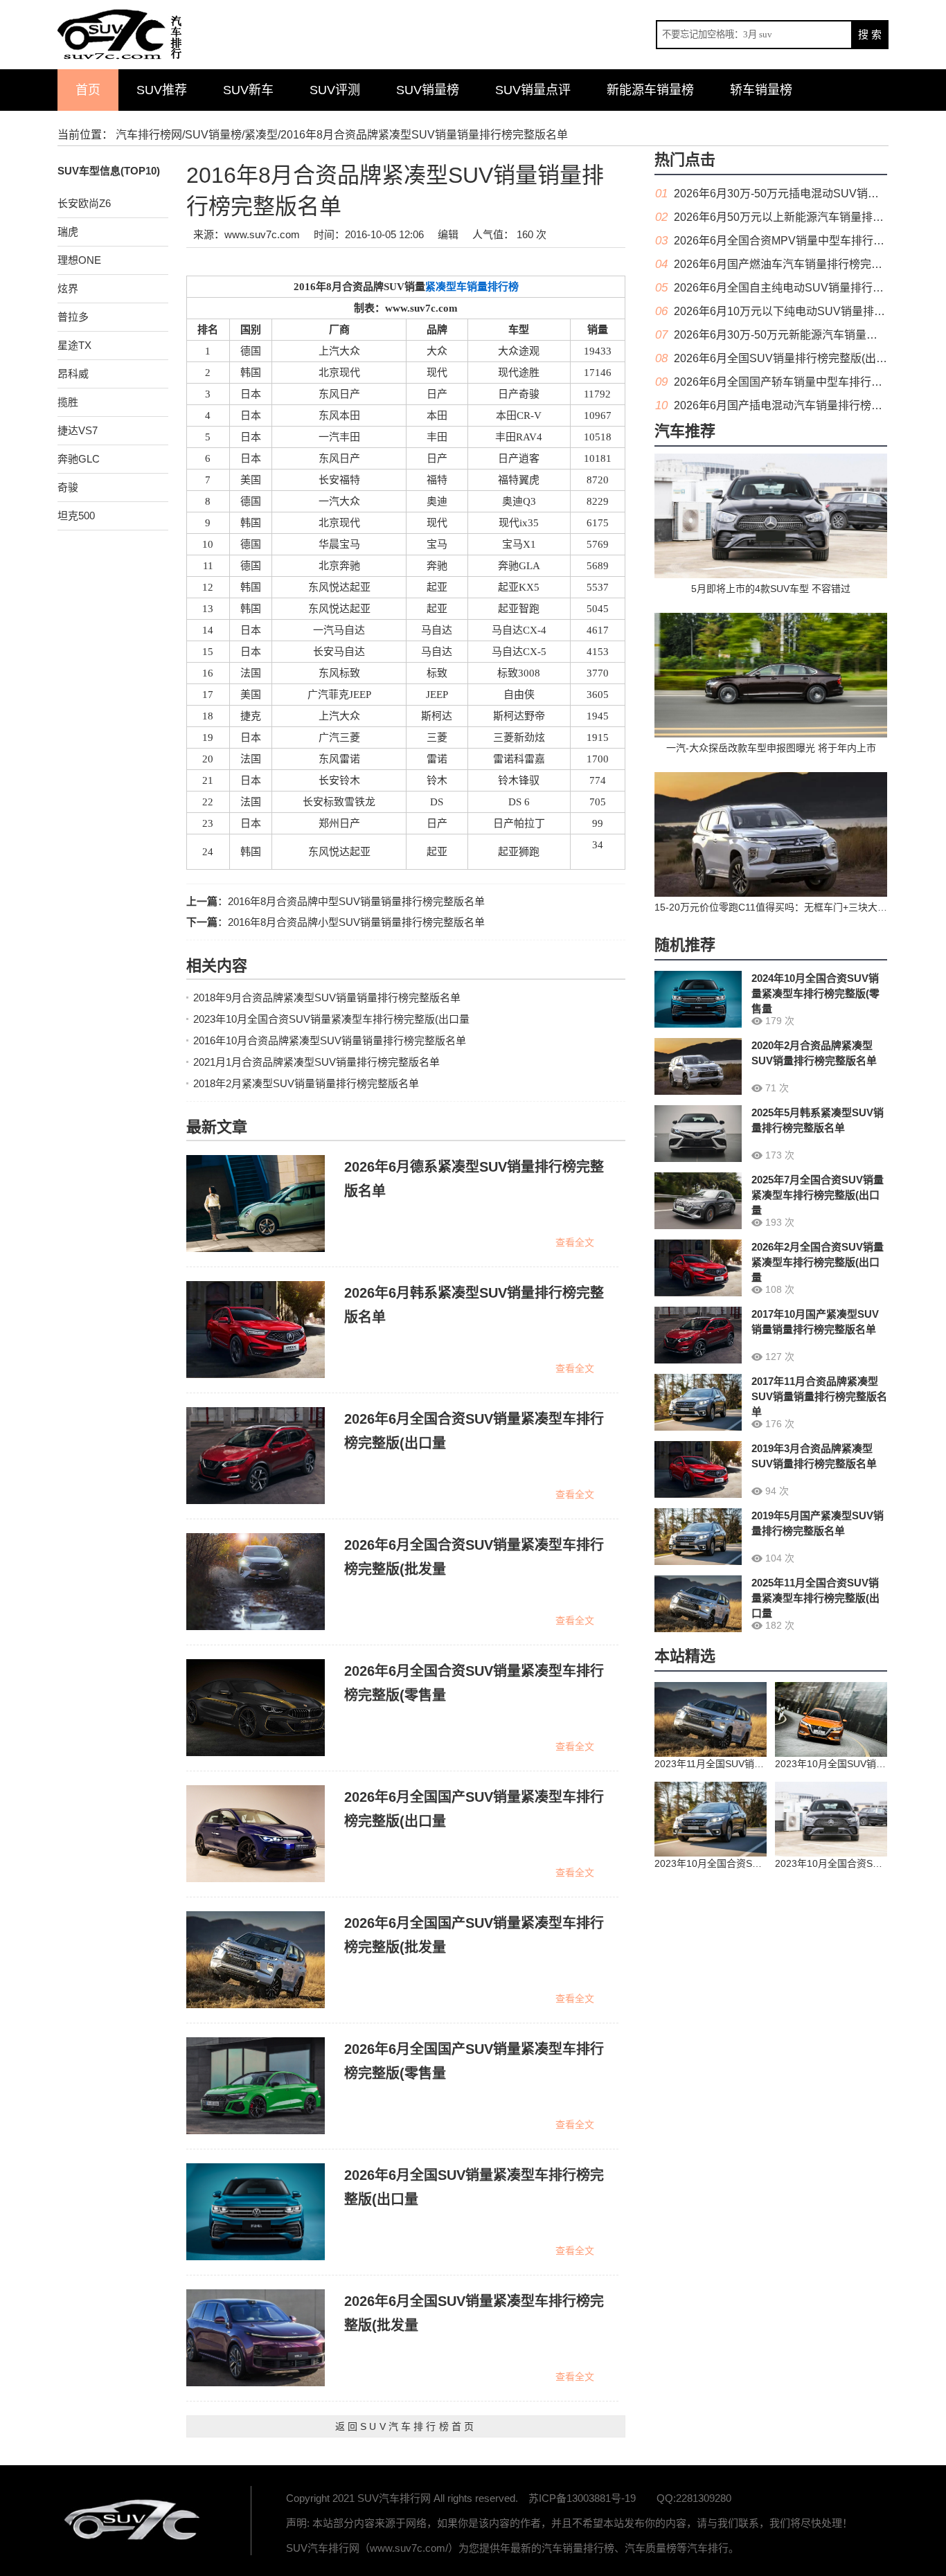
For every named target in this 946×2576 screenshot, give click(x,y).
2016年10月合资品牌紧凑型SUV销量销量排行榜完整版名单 (330, 1040)
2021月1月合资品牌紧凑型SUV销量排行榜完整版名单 (316, 1062)
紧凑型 (261, 135)
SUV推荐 (162, 90)
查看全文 (575, 1242)
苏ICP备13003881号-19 (582, 2498)
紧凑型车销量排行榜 (472, 287)
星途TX (74, 345)
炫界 (68, 288)
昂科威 (73, 374)
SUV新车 (248, 90)
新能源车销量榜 (650, 90)
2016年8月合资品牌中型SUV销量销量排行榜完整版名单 (356, 901)
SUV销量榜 (428, 90)
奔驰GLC (79, 459)
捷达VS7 (78, 430)
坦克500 (76, 516)
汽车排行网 (134, 2521)
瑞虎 (68, 232)
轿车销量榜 (761, 90)
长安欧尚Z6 (84, 203)
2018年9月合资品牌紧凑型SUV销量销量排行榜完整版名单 (327, 998)
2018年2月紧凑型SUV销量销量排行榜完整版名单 (306, 1083)
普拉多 (73, 317)
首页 (88, 90)
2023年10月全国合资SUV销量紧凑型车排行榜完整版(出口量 (331, 1019)
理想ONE (79, 260)
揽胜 (68, 402)
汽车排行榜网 (149, 135)
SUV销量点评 (533, 90)
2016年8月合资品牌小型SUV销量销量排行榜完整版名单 (356, 922)
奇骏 (68, 487)
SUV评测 (335, 90)
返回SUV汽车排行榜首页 (406, 2426)
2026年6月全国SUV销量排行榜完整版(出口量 (786, 358)
